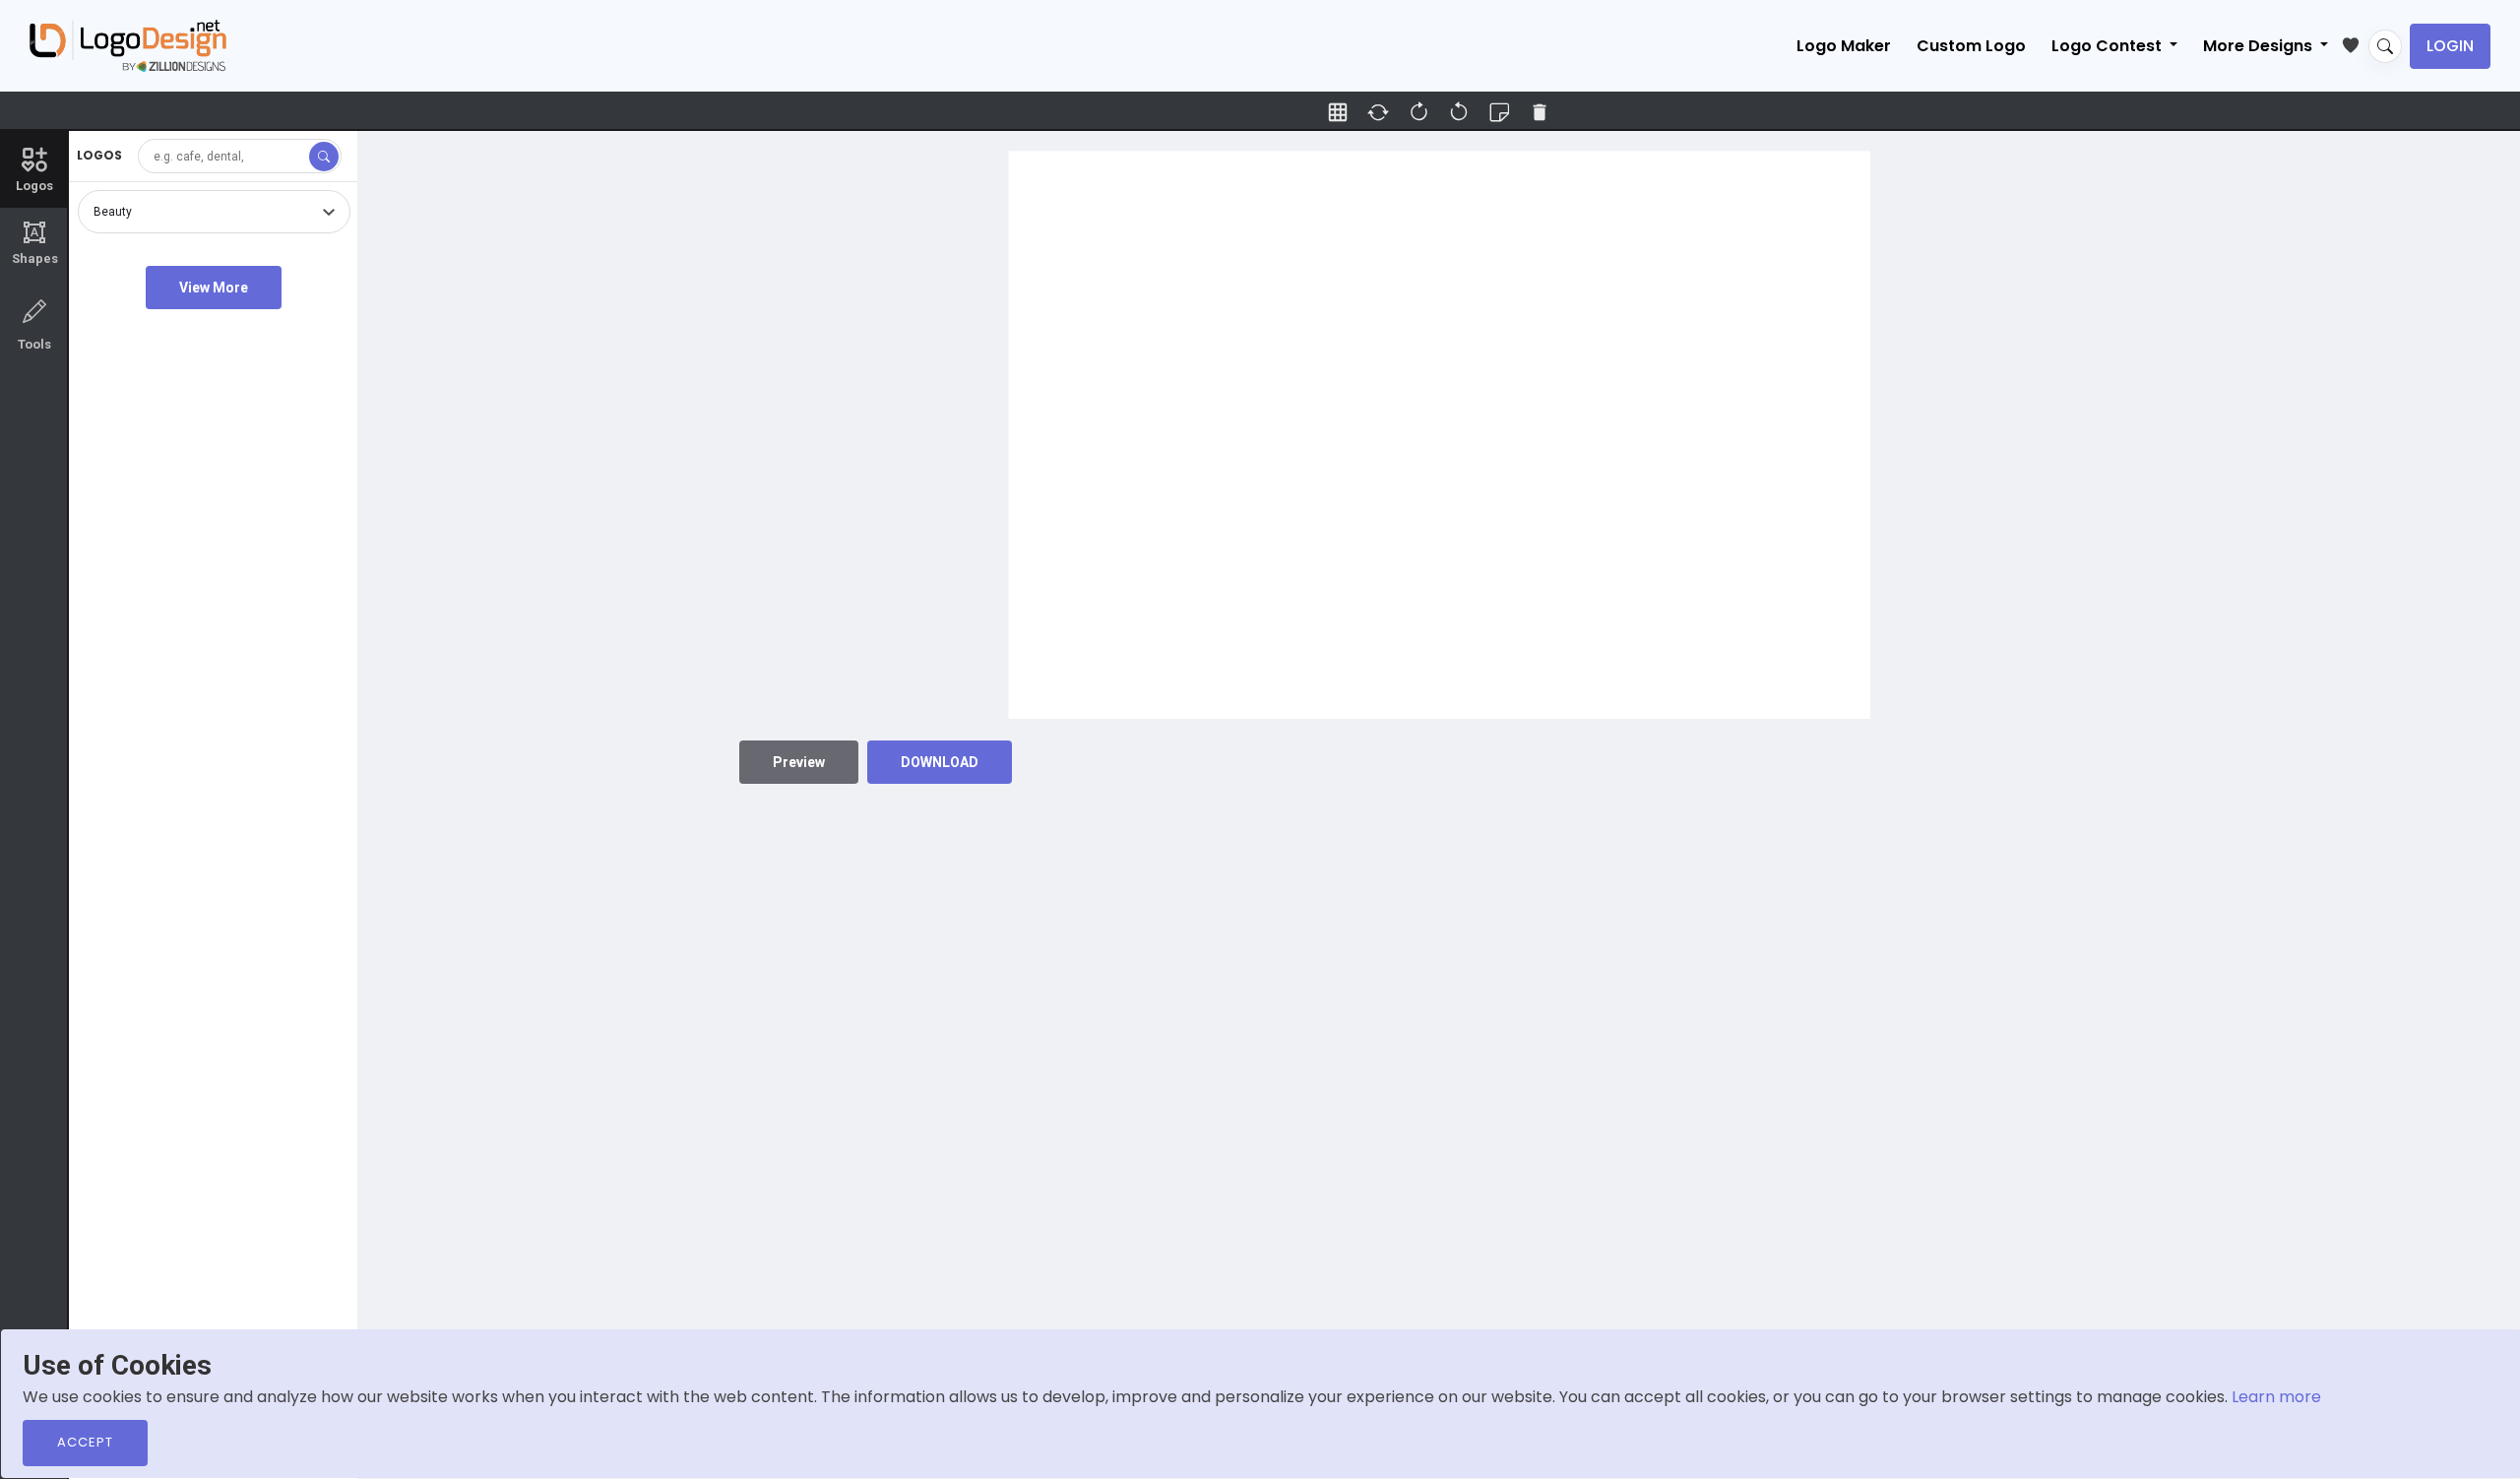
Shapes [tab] (35, 243)
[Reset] (1378, 112)
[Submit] (324, 157)
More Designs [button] (2260, 46)
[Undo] (1418, 112)
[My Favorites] (2355, 41)
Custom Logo (1971, 46)
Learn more (2276, 1397)
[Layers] (1499, 112)
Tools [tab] (34, 344)
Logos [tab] (34, 186)
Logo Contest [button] (2109, 46)
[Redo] (1459, 112)
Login (2450, 46)
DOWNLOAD (940, 762)
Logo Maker (1844, 46)
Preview (799, 762)
